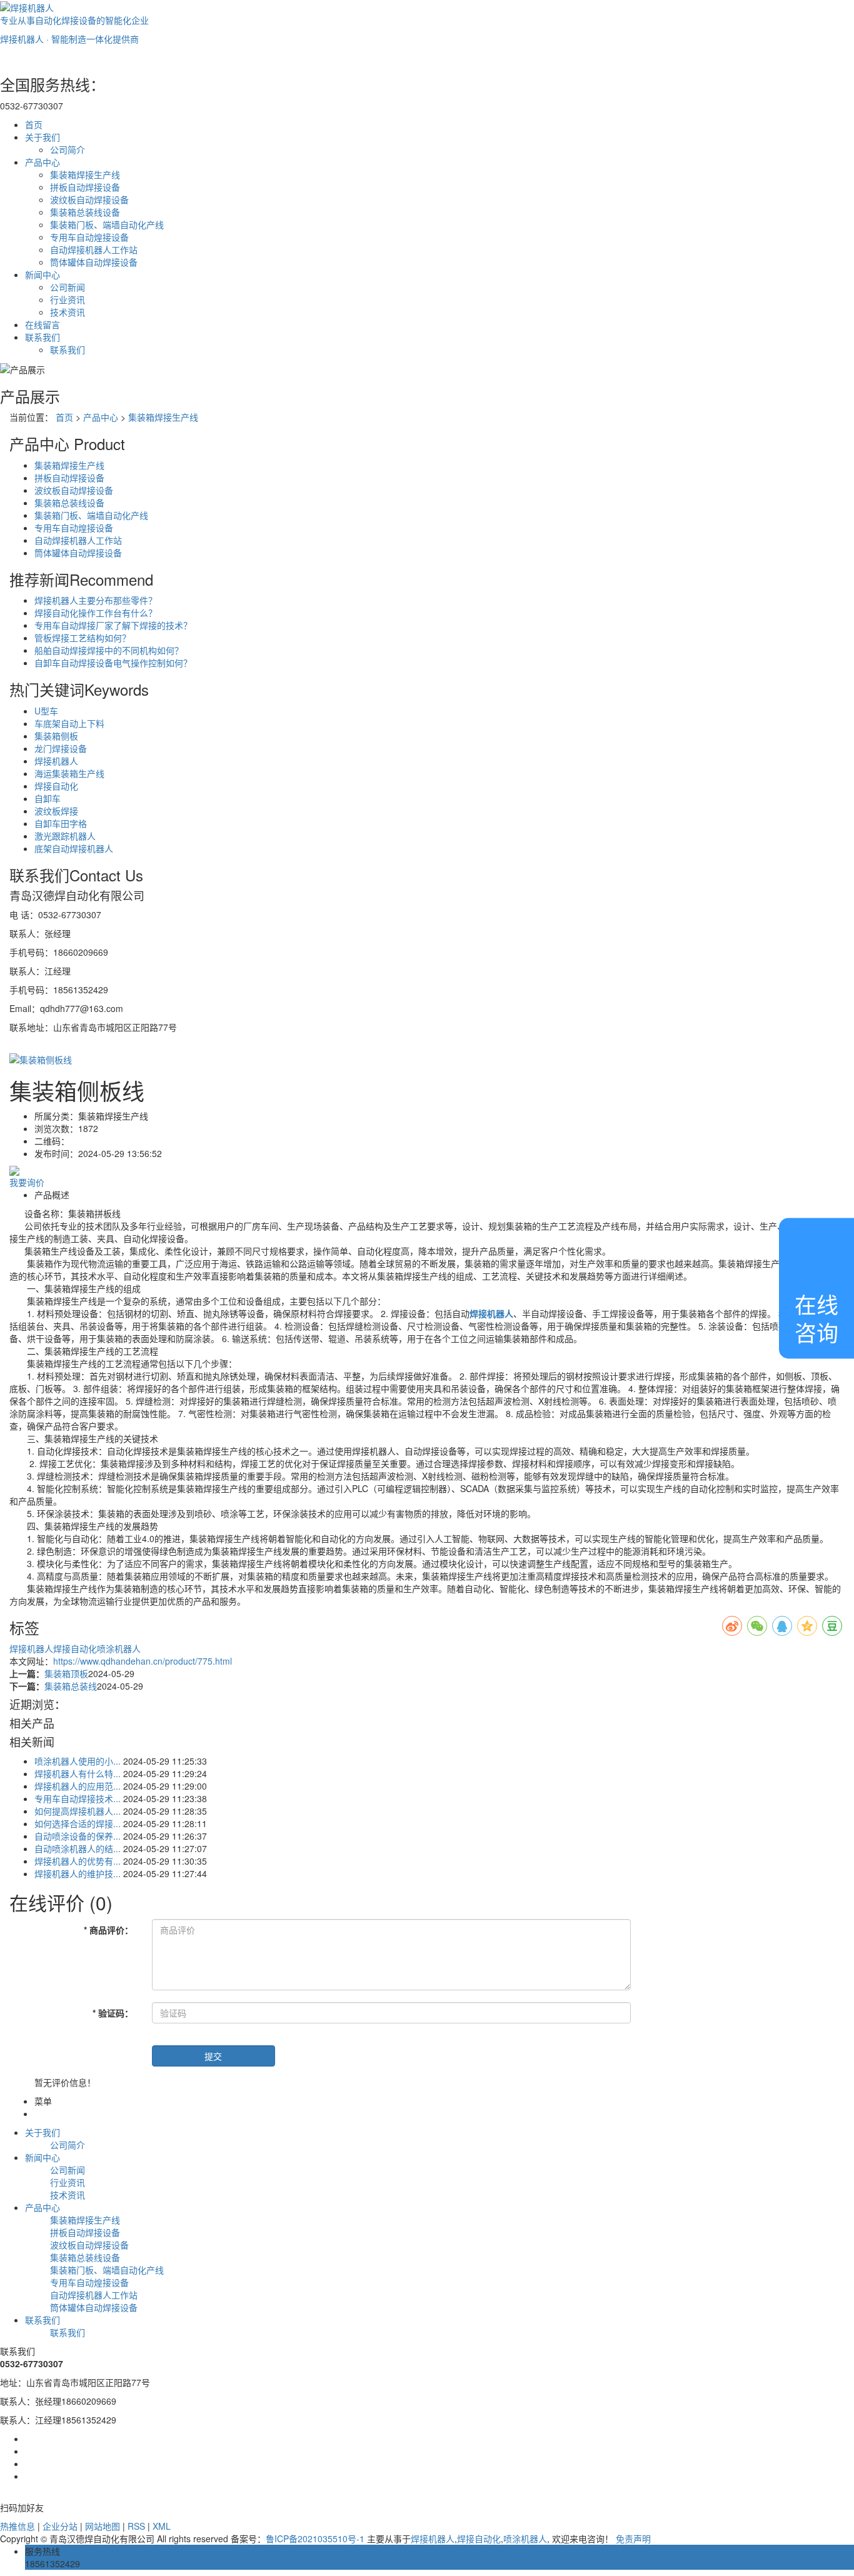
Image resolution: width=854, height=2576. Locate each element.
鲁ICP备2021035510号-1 (315, 2538)
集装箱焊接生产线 (85, 174)
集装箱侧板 (56, 736)
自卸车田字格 (61, 823)
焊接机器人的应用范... (78, 1786)
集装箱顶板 (66, 1673)
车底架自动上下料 (69, 723)
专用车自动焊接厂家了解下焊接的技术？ (113, 625)
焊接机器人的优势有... (78, 1861)
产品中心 (43, 162)
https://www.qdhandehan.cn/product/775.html (143, 1661)
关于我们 (43, 137)
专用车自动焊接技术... (78, 1798)
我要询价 (27, 1182)
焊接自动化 (56, 786)
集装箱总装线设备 (85, 212)
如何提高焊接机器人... (78, 1811)
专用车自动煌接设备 (89, 237)
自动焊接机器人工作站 (94, 249)
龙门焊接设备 (61, 748)
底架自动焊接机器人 (74, 848)
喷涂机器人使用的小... (78, 1761)
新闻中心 (43, 274)
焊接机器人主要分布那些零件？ (96, 600)
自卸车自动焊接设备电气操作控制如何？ (113, 663)
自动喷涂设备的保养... (78, 1836)
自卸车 (48, 798)
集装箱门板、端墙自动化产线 (107, 224)
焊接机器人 (56, 761)
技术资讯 (68, 312)
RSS (136, 2526)
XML (162, 2526)
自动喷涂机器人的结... (78, 1848)
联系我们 (43, 337)
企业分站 (60, 2526)
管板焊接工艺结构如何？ (83, 638)
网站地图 (103, 2526)
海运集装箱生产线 (69, 773)
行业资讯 (68, 299)
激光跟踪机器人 (65, 836)
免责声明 (633, 2538)
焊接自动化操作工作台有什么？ (96, 613)
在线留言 (43, 324)
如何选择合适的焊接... (78, 1823)
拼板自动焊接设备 (85, 187)
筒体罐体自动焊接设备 (94, 262)
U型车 (46, 711)
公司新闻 (68, 287)
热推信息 (18, 2526)
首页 (34, 124)
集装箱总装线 (71, 1686)
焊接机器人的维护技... (78, 1873)
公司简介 (68, 149)
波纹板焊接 (56, 811)
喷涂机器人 (119, 1648)
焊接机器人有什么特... (78, 1773)
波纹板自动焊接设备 (89, 199)
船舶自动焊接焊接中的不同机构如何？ (109, 650)
